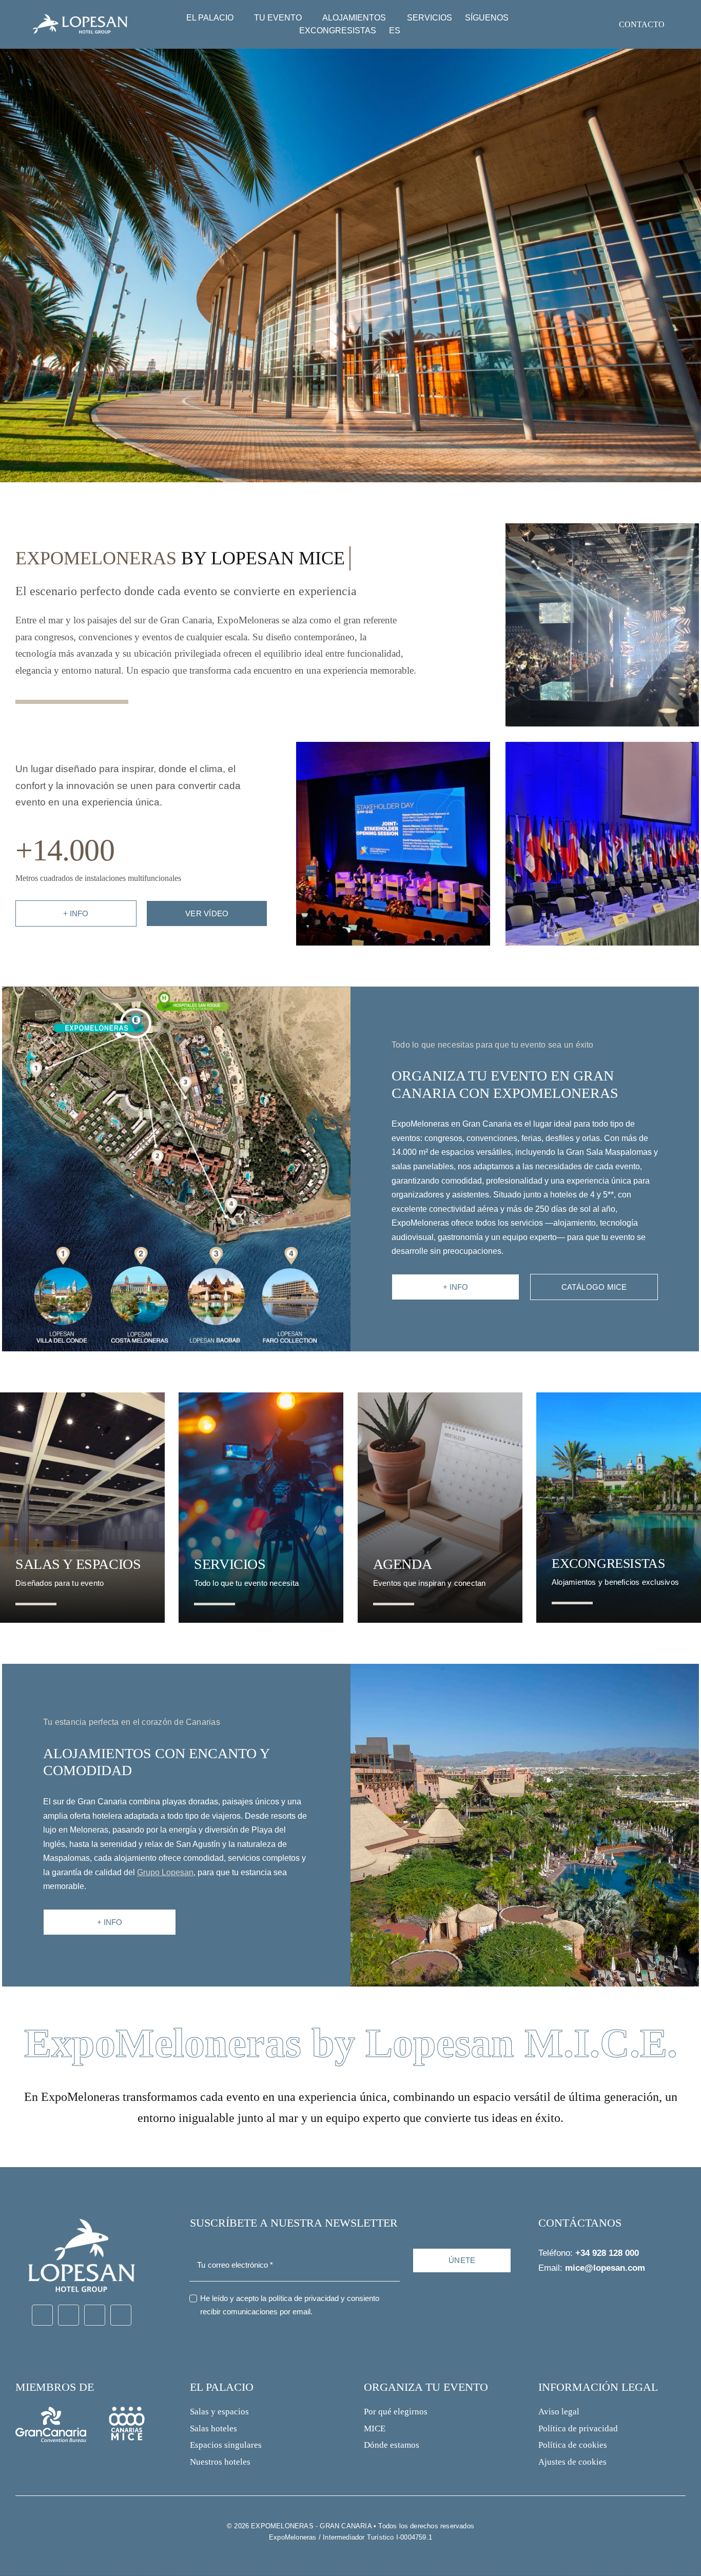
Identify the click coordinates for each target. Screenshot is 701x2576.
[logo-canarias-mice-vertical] (127, 2411)
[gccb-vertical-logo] (51, 2411)
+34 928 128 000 (607, 2253)
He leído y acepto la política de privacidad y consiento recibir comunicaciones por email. (290, 2305)
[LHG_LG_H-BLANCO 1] (80, 14)
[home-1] (602, 527)
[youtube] (95, 2315)
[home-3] (602, 746)
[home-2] (393, 746)
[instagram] (69, 2315)
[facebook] (42, 2315)
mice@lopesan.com (605, 2268)
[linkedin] (121, 2315)
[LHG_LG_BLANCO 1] (81, 2212)
